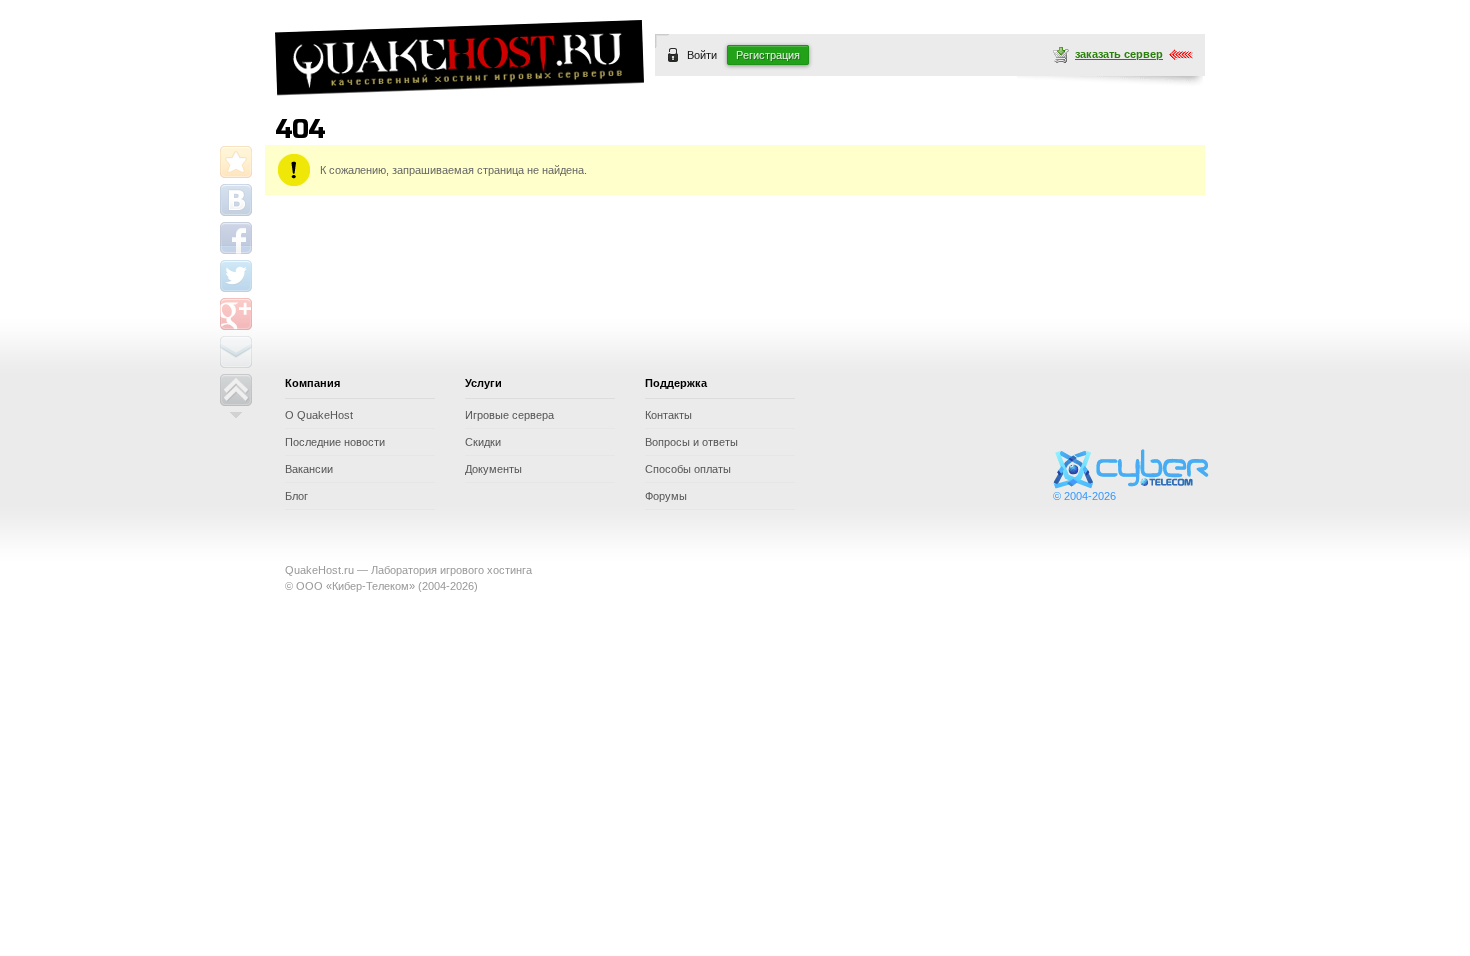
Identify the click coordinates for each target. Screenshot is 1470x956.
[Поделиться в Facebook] (236, 238)
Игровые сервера (509, 415)
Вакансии (309, 469)
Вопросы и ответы (691, 442)
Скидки (483, 442)
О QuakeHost (319, 415)
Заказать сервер (1119, 54)
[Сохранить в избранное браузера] (236, 162)
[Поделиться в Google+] (236, 314)
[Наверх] (236, 390)
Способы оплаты (688, 469)
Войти (702, 55)
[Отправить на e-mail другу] (236, 352)
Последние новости (335, 442)
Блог (296, 496)
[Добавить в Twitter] (236, 276)
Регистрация (768, 55)
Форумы (666, 496)
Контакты (668, 415)
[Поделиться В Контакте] (236, 200)
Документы (493, 469)
